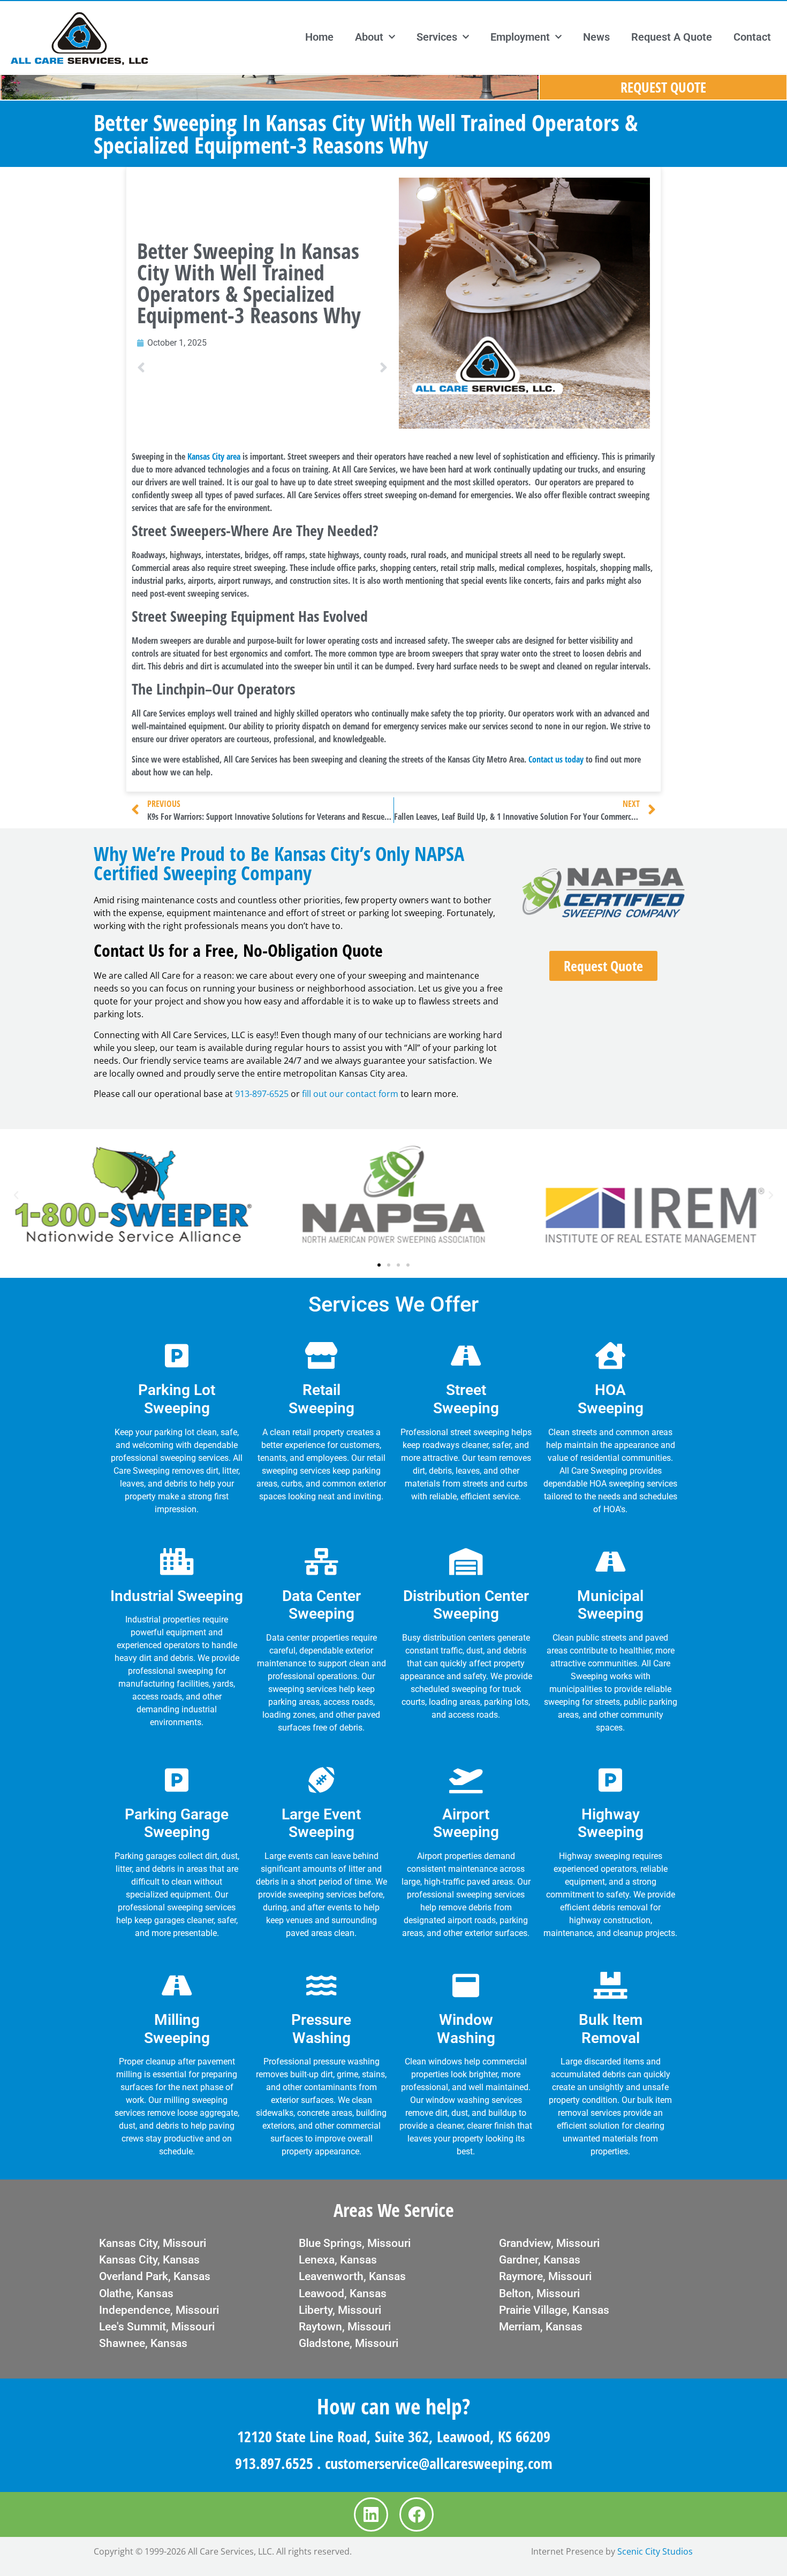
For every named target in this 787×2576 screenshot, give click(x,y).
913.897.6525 (274, 2463)
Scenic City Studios (655, 2551)
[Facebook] (417, 2514)
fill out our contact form (350, 1094)
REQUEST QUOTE (663, 87)
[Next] (325, 368)
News (596, 37)
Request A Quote (672, 37)
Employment (520, 37)
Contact (752, 37)
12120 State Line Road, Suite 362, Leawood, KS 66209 (394, 2436)
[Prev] (200, 368)
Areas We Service (394, 2210)
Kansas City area (214, 456)
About (369, 37)
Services (437, 37)
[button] (16, 1195)
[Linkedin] (371, 2514)
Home (319, 37)
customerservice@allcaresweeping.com (439, 2463)
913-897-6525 (262, 1094)
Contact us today (556, 759)
